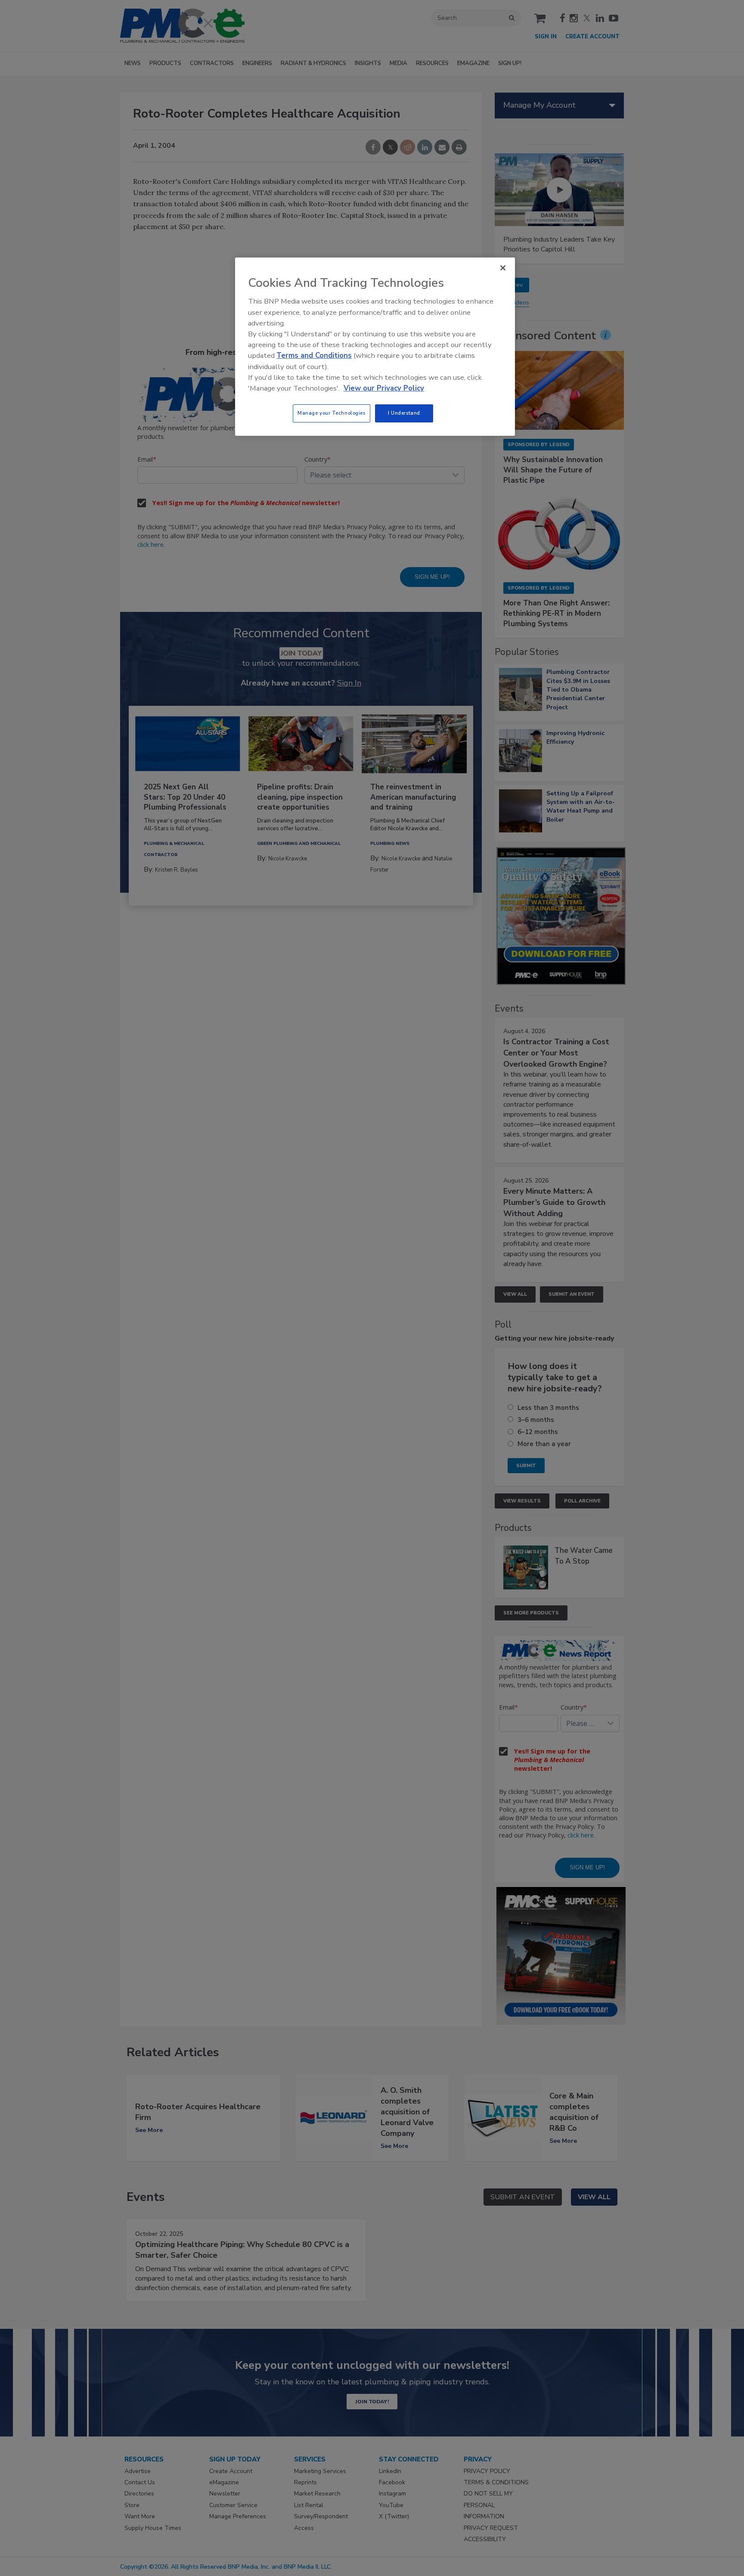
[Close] (503, 268)
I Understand (404, 413)
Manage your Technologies (332, 413)
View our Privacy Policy (384, 388)
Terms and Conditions (314, 355)
